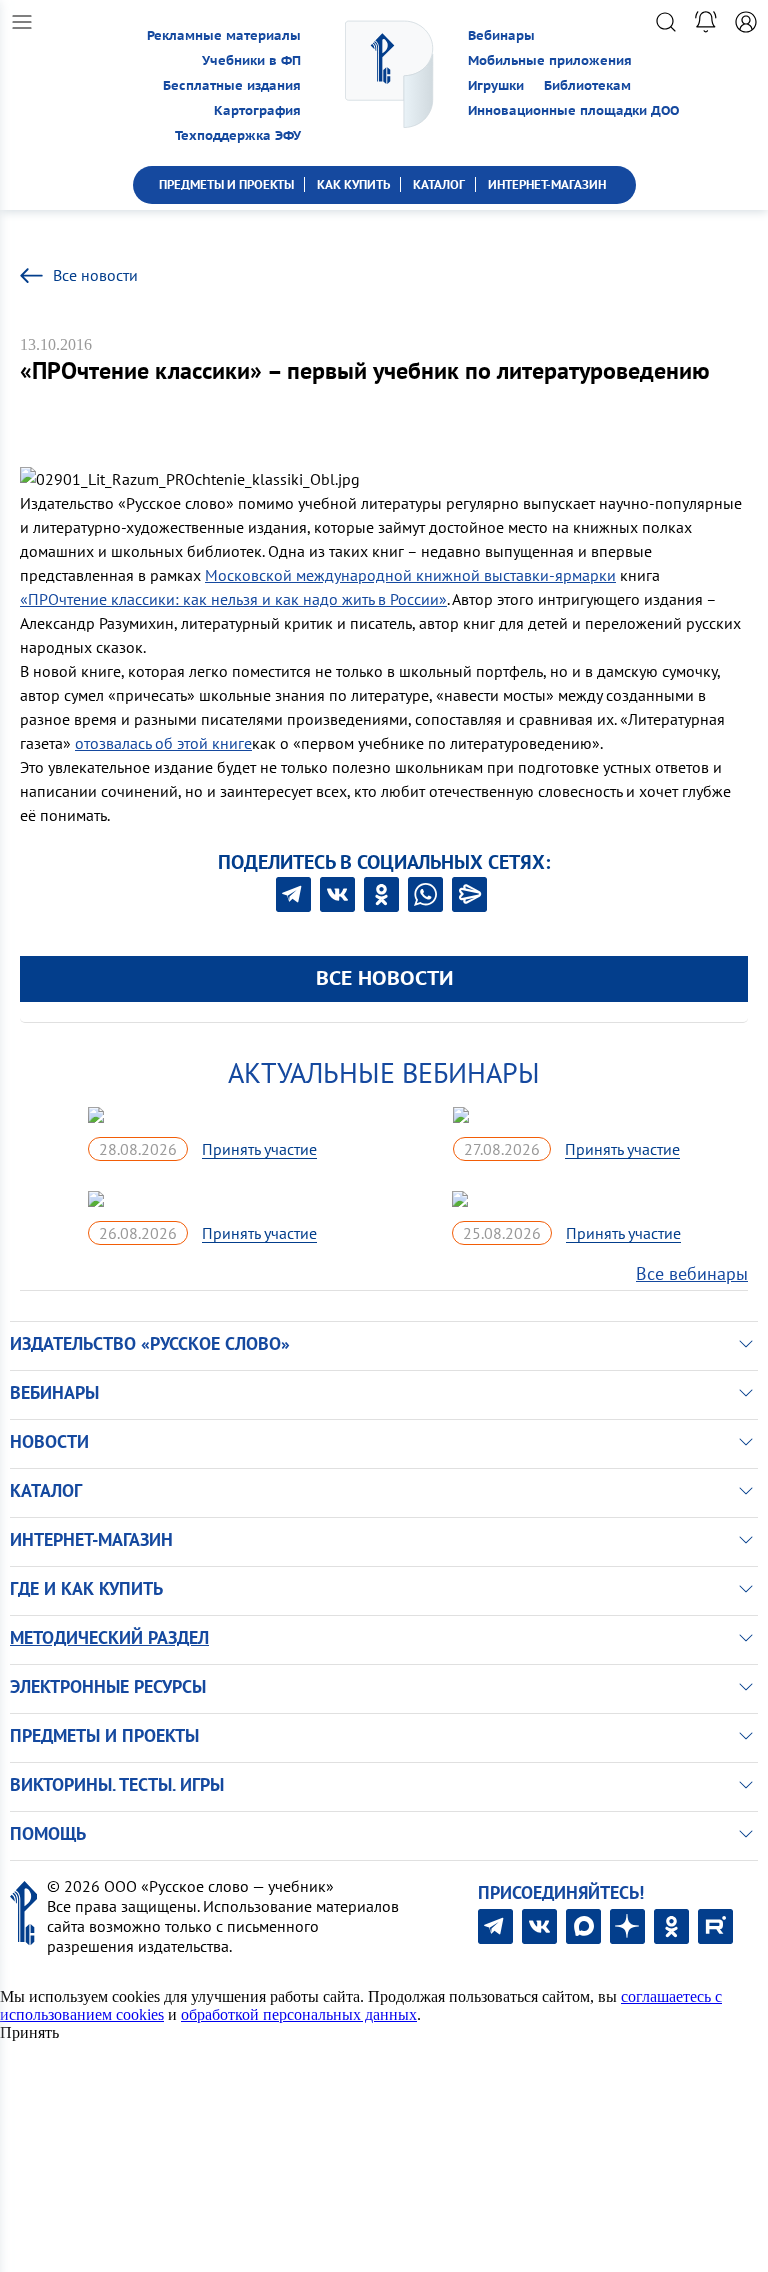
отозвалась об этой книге (163, 743)
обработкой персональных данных (299, 2014)
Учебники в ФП (251, 60)
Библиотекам (587, 85)
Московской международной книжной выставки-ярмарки (410, 575)
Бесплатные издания (232, 85)
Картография (257, 110)
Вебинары (501, 35)
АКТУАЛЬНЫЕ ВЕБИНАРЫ (384, 1072)
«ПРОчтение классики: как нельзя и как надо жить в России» (233, 599)
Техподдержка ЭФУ (238, 135)
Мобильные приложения (550, 60)
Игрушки (496, 85)
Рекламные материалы (224, 35)
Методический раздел (109, 1637)
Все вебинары (692, 1273)
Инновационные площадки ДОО (573, 110)
